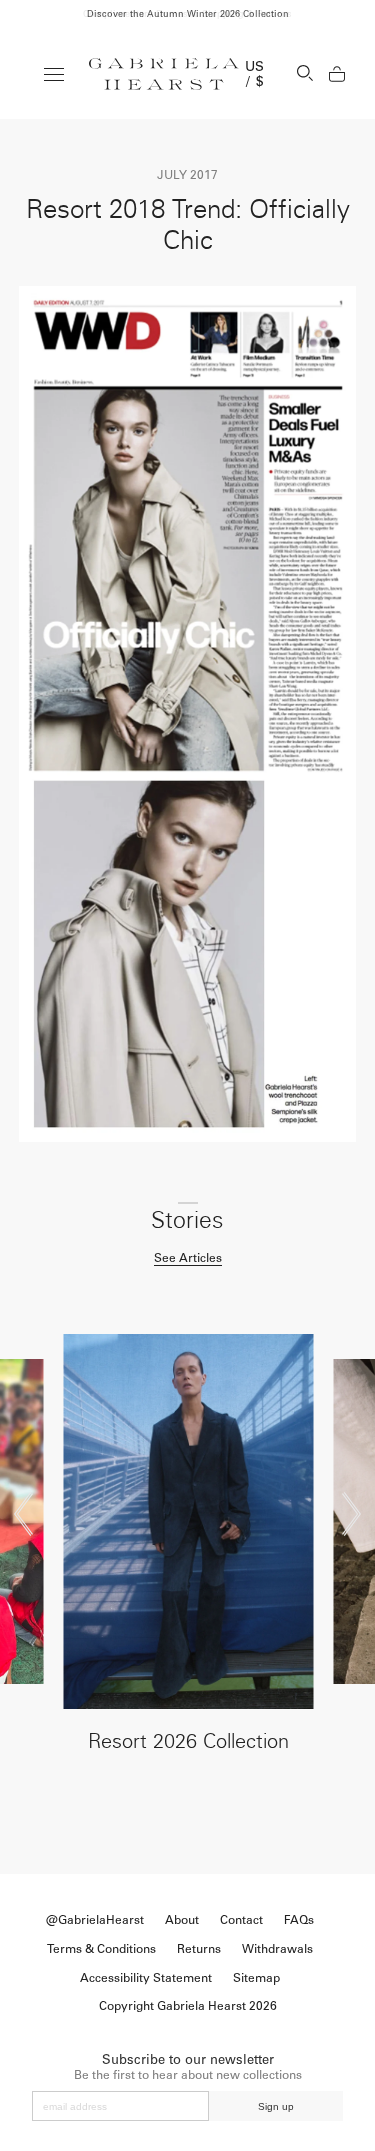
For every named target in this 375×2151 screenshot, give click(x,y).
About (182, 1920)
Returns (199, 1949)
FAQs (299, 1920)
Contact (241, 1920)
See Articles (188, 1258)
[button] (23, 1514)
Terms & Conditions (101, 1949)
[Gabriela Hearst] (164, 74)
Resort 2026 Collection (188, 1741)
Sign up (276, 2106)
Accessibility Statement (146, 1978)
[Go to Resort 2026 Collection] (188, 1521)
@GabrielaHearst (95, 1920)
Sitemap (256, 1978)
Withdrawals (277, 1949)
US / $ (255, 74)
